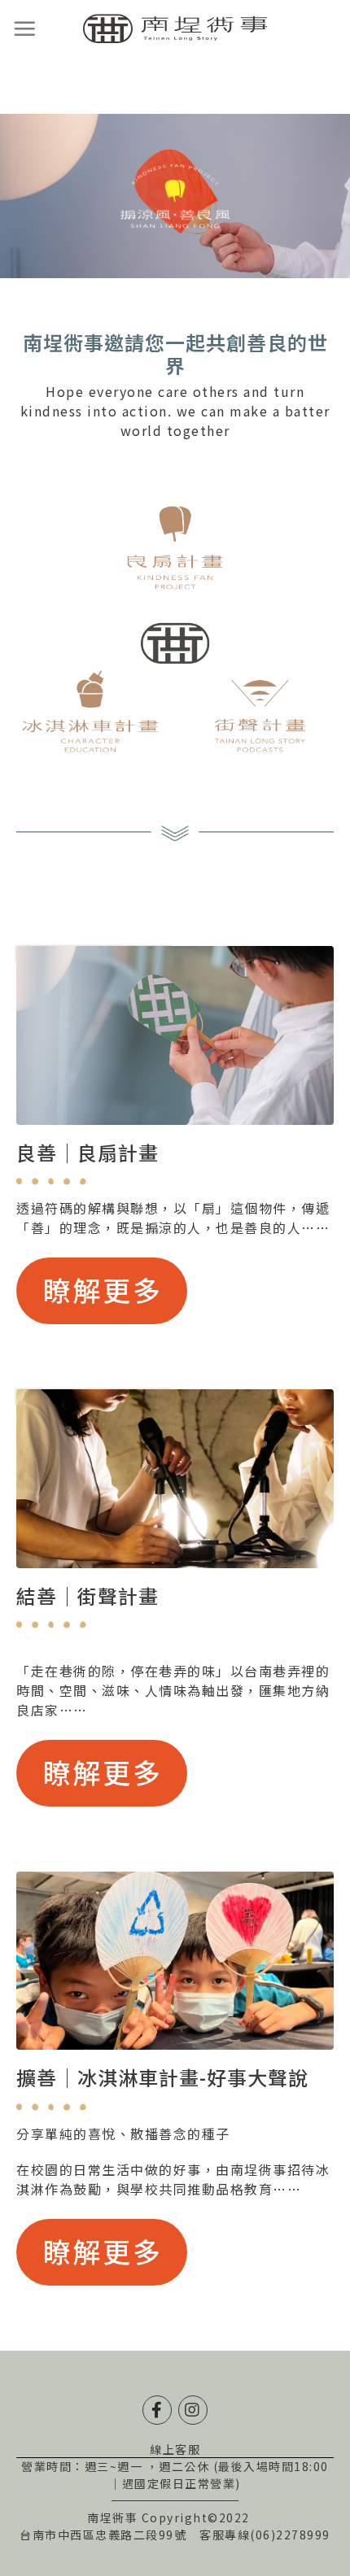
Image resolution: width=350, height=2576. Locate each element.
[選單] (25, 28)
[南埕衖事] (175, 29)
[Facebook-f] (157, 2410)
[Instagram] (193, 2410)
